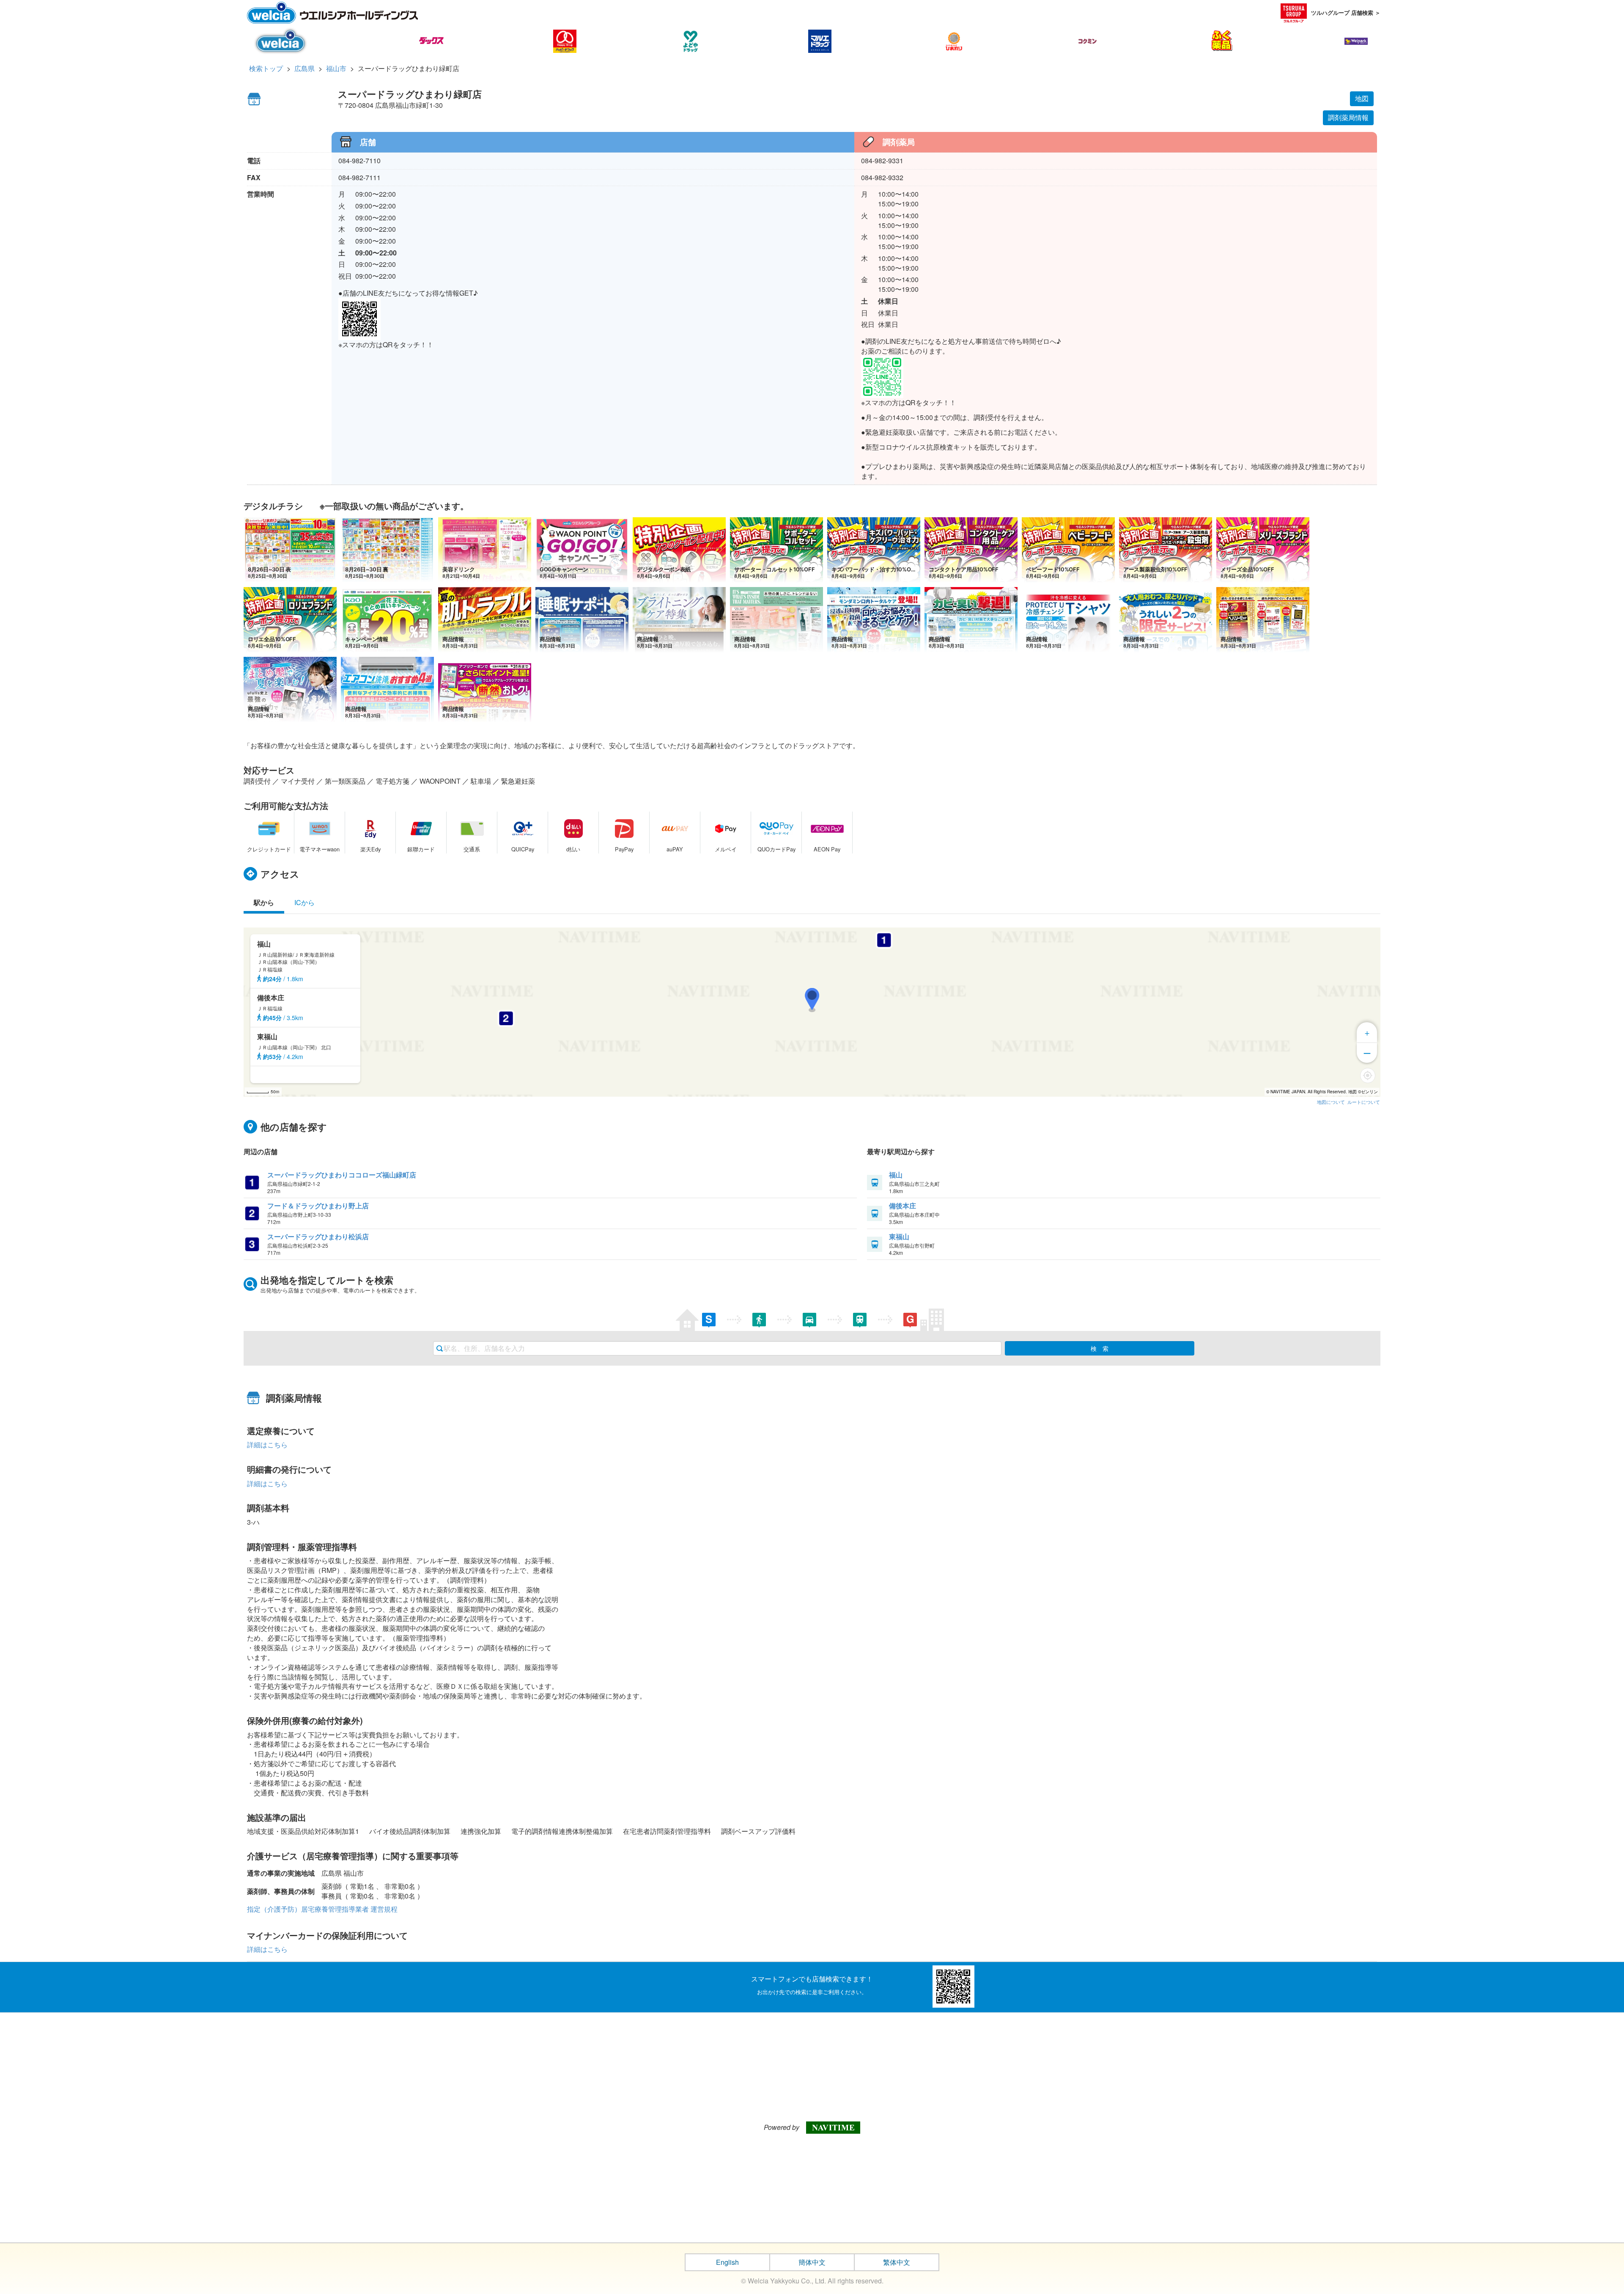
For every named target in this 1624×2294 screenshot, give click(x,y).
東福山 (899, 1236)
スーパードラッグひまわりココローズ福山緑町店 (342, 1175)
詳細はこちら (267, 1445)
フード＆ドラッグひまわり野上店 (318, 1206)
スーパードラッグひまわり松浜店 (318, 1236)
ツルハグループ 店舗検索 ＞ (1346, 12)
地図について (1331, 1102)
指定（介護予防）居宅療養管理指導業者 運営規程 (322, 1909)
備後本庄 (903, 1206)
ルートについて (1364, 1102)
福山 (896, 1175)
